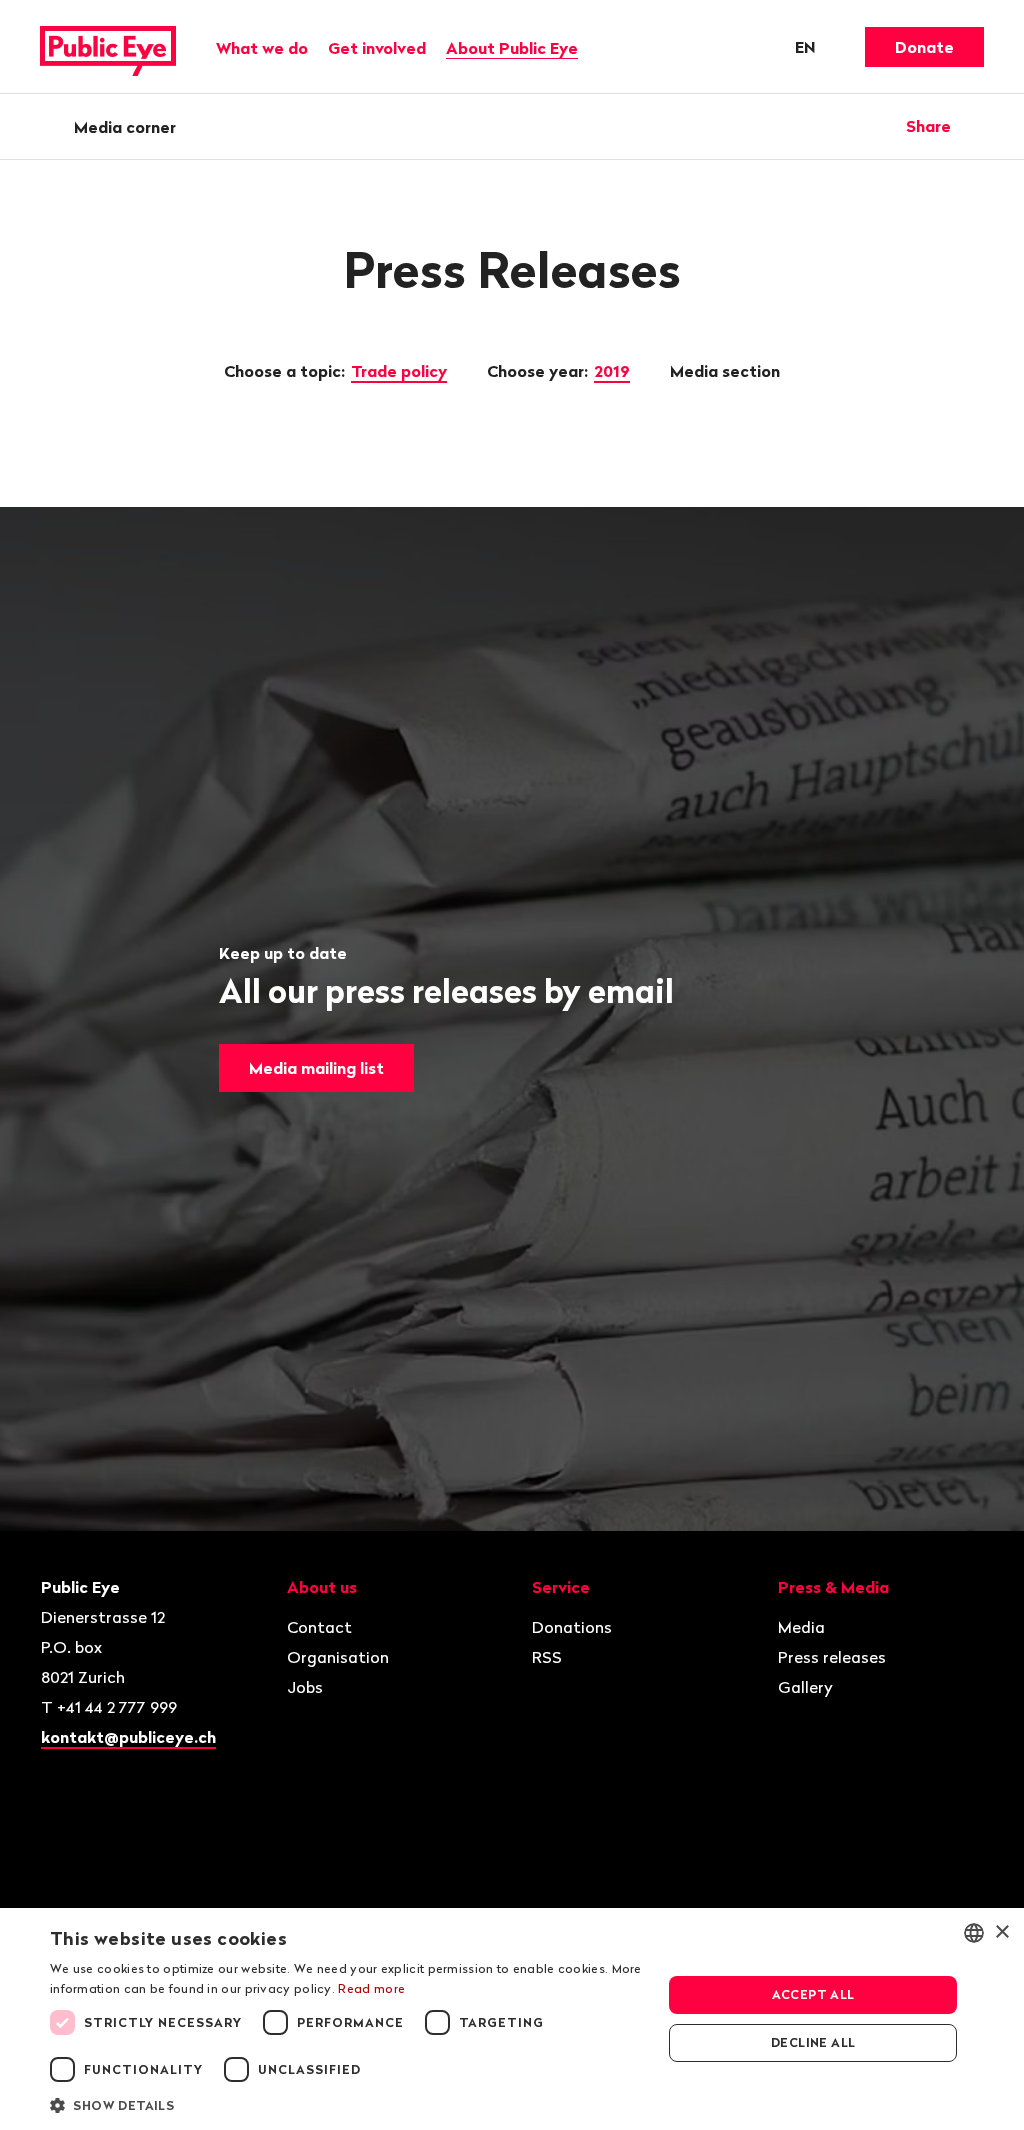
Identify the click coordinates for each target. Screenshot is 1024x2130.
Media (801, 1627)
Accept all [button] (813, 1994)
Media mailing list (316, 1068)
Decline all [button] (813, 2042)
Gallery (805, 1687)
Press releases (832, 1657)
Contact (319, 1627)
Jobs (305, 1687)
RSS (547, 1657)
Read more (371, 1988)
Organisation (338, 1657)
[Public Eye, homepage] (108, 47)
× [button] (1001, 1932)
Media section (727, 371)
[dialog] (512, 2019)
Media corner (125, 127)
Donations (572, 1627)
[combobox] (974, 1933)
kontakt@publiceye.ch (128, 1737)
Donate (924, 47)
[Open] (977, 126)
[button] (347, 2104)
